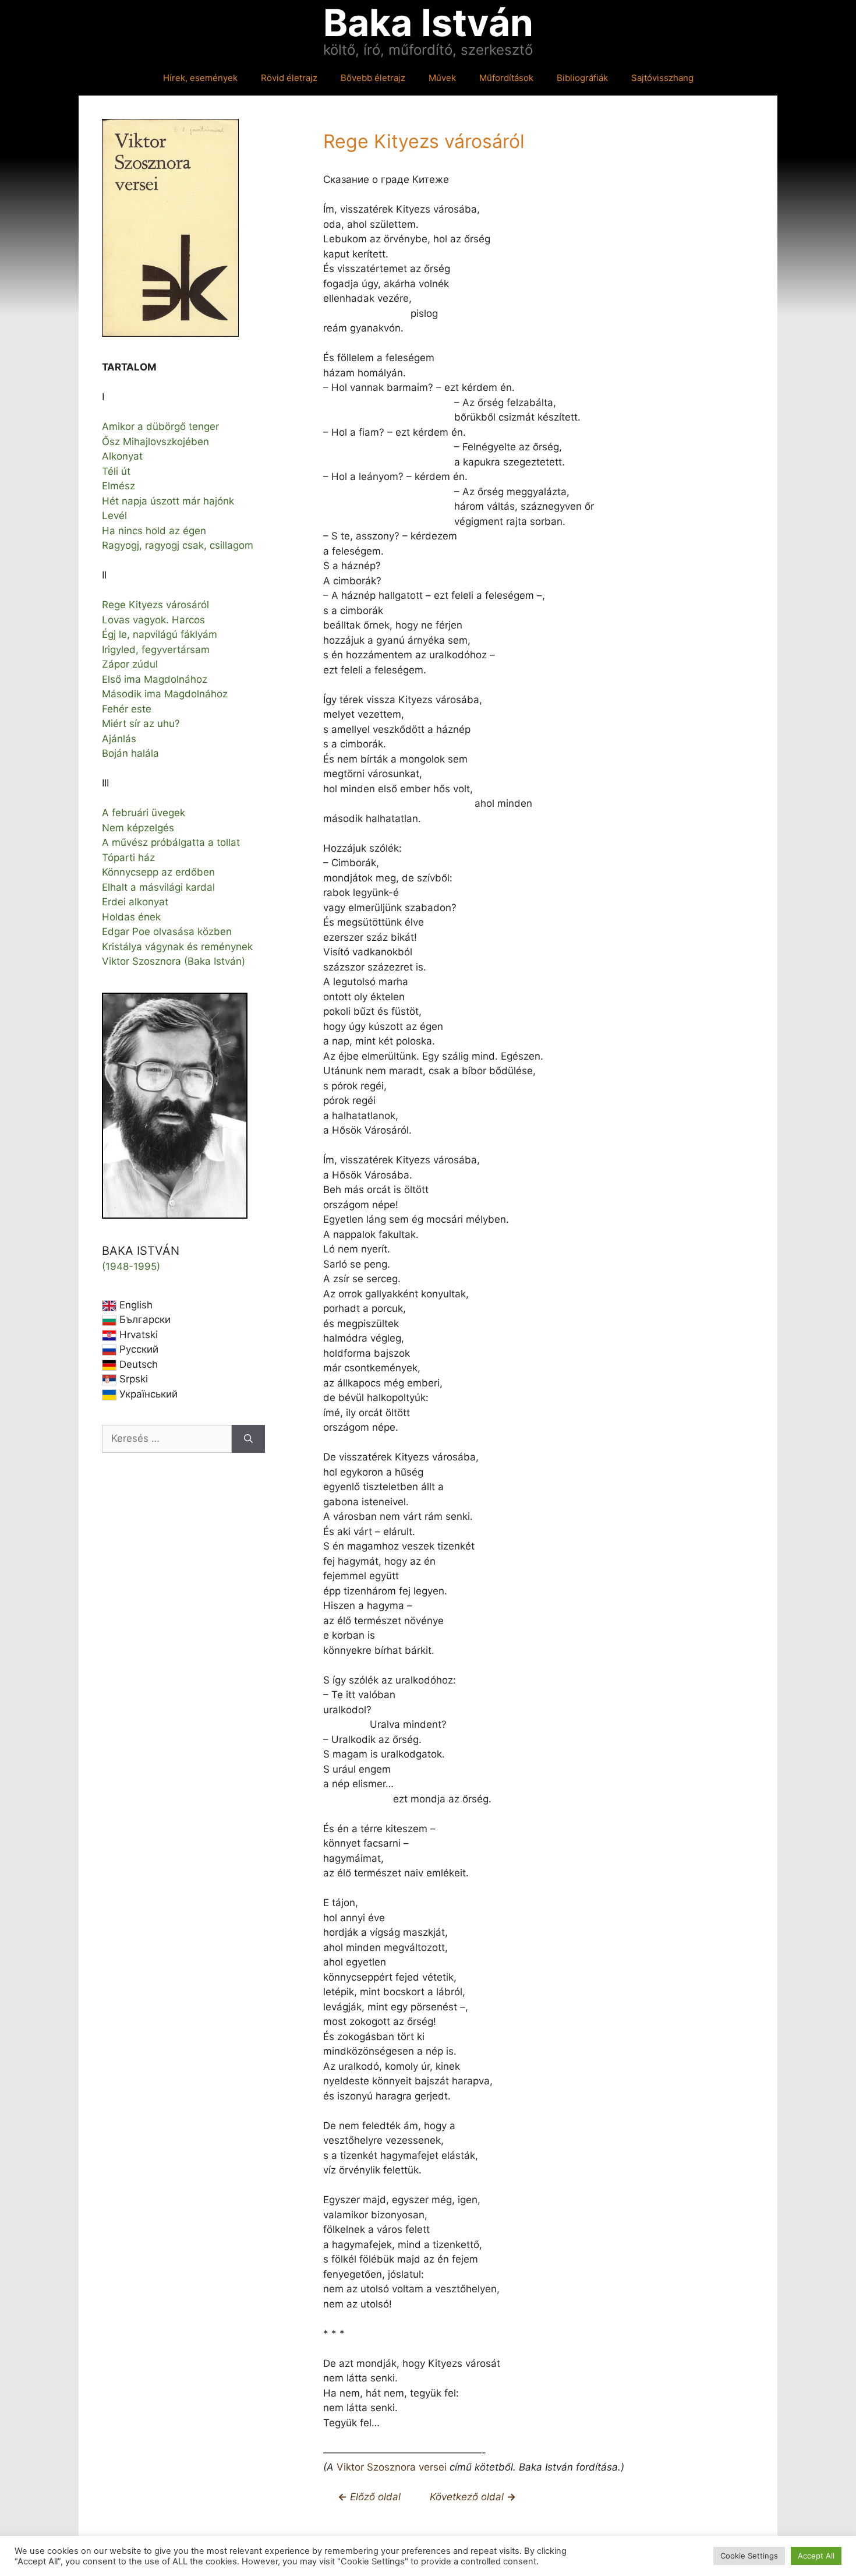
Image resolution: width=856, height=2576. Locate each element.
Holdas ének (131, 917)
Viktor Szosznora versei (392, 2467)
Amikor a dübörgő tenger (160, 426)
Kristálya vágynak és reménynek (177, 947)
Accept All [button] (816, 2556)
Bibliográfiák (582, 78)
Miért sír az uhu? (141, 724)
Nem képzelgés (138, 828)
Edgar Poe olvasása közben (167, 931)
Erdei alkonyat (135, 902)
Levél (114, 516)
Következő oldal (468, 2497)
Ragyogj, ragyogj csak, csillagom (178, 545)
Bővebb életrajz (373, 78)
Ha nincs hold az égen (154, 531)
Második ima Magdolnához (165, 694)
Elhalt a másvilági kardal (158, 887)
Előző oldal (374, 2497)
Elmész (119, 486)
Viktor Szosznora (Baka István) (174, 961)
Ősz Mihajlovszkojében (155, 442)
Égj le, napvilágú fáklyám (160, 634)
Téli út (116, 471)
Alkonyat (122, 456)
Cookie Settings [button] (749, 2556)
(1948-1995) (131, 1266)
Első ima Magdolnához (155, 679)
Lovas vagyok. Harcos (153, 620)
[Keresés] (248, 1439)
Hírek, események (200, 78)
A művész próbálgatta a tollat (171, 842)
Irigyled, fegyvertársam (156, 650)
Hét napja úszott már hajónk (168, 501)
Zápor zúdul (130, 664)
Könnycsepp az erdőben (158, 872)
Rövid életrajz (289, 78)
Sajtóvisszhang (662, 78)
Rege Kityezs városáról (155, 605)
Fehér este (127, 709)
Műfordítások (506, 78)
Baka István (428, 22)
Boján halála (130, 753)
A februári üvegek (144, 813)
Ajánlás (119, 739)
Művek (442, 78)
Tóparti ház (128, 858)
